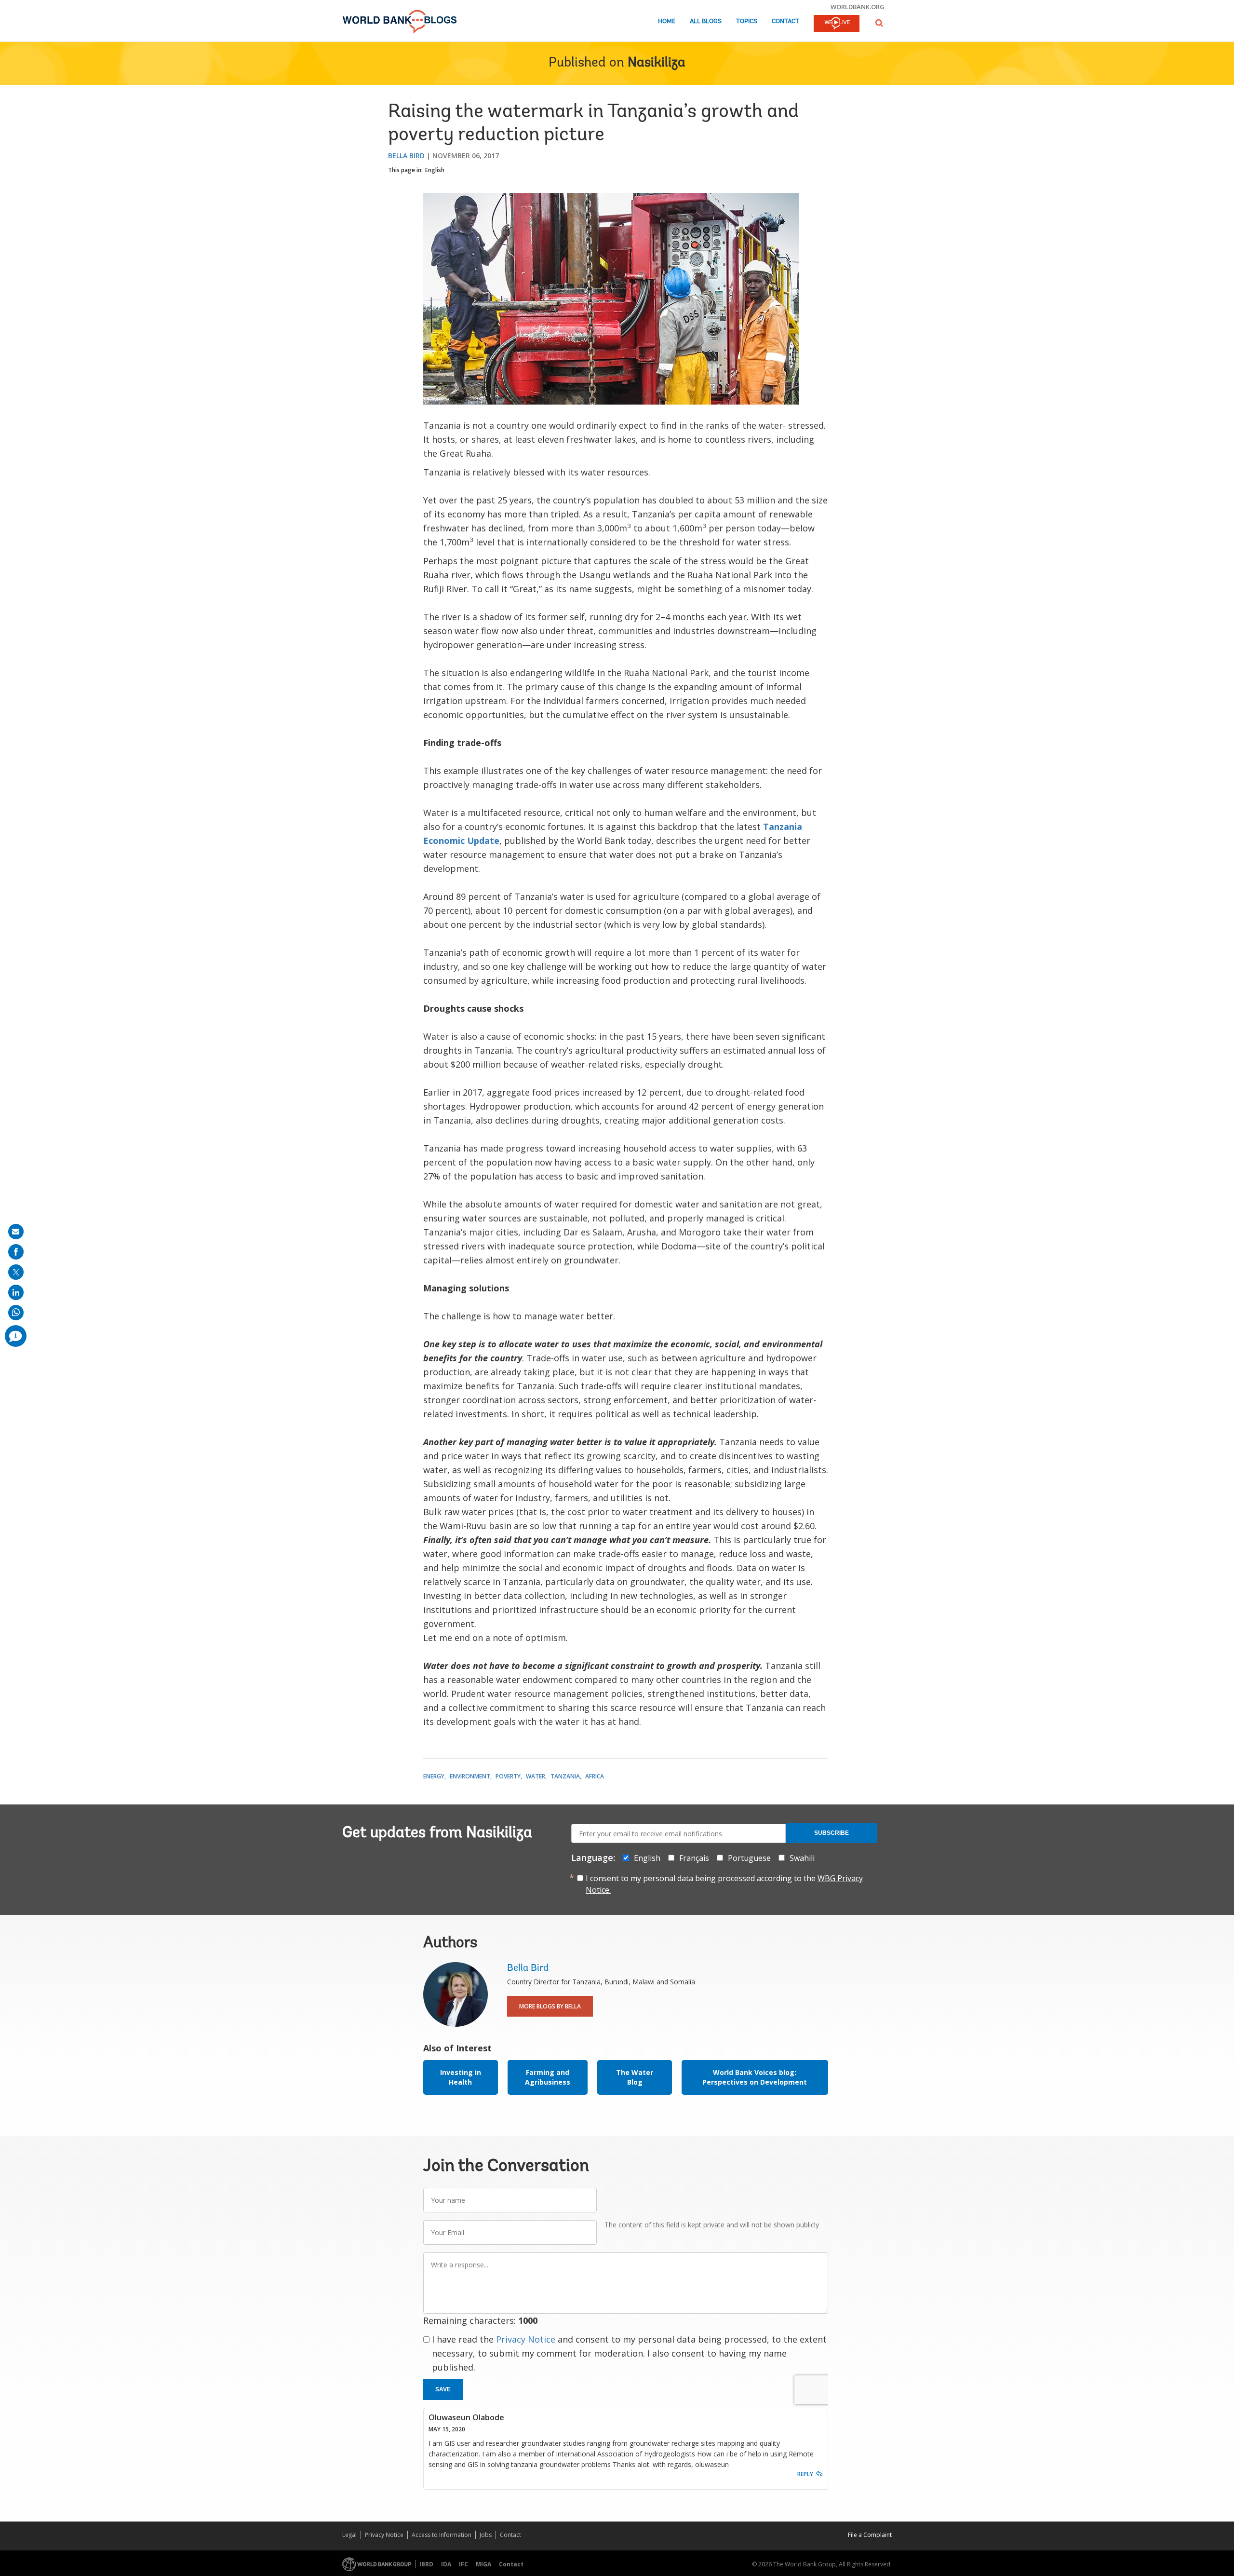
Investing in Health (461, 2077)
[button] (879, 23)
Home (667, 21)
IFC (463, 2564)
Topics (747, 21)
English (435, 170)
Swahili (802, 1858)
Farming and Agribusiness (548, 2077)
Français (694, 1858)
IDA (446, 2564)
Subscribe (832, 1833)
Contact (785, 21)
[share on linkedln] (16, 1292)
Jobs (486, 2535)
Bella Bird (406, 156)
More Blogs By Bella (550, 2006)
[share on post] (16, 1272)
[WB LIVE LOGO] (837, 24)
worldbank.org (858, 7)
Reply (805, 2474)
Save (443, 2389)
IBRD (426, 2564)
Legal (349, 2535)
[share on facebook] (16, 1252)
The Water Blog (635, 2077)
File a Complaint (870, 2535)
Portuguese (749, 1858)
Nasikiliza (657, 63)
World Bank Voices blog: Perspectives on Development (755, 2077)
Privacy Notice (526, 2339)
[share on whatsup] (16, 1313)
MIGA (483, 2564)
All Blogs (706, 21)
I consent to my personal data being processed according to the (724, 1884)
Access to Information (442, 2535)
